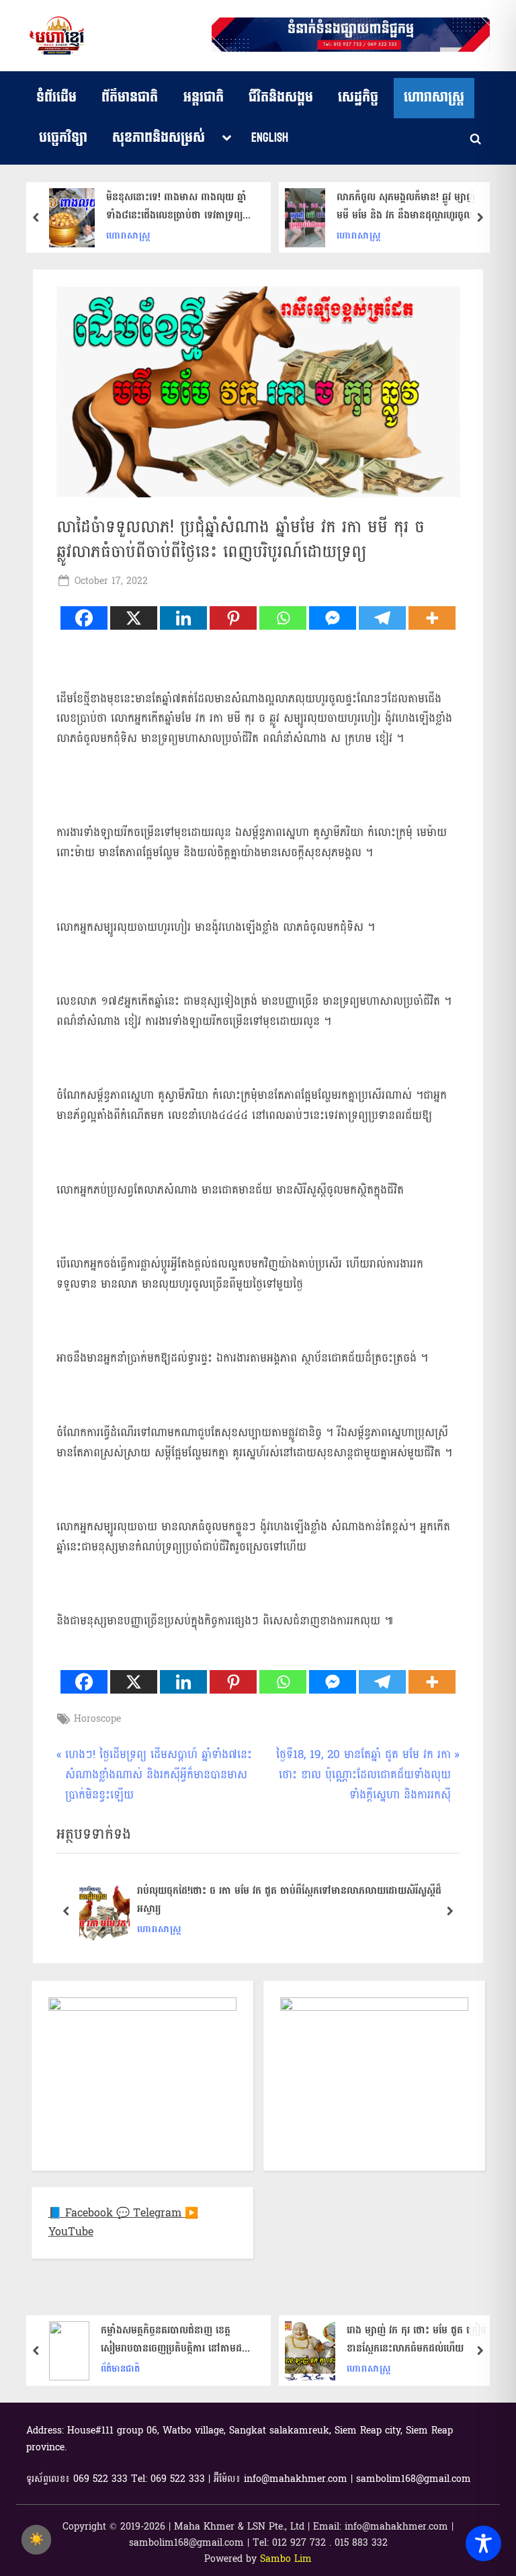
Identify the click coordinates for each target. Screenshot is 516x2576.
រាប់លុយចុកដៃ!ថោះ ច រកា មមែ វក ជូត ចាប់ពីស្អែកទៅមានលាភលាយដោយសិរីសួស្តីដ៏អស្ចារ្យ (289, 1901)
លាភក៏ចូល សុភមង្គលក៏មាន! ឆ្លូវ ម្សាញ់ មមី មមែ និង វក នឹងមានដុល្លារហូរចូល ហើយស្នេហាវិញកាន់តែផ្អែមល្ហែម (406, 206)
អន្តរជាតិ (204, 97)
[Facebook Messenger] (333, 618)
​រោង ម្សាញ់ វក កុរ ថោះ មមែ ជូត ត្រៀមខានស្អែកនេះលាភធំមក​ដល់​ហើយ (417, 2339)
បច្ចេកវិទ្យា (63, 138)
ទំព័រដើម (56, 97)
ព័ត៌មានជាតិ (130, 97)
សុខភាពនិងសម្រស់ (159, 138)
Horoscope (97, 1719)
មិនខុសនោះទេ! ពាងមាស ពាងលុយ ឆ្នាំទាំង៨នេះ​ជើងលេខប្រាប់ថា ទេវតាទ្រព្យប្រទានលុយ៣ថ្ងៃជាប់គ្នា (176, 206)
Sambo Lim (286, 2559)
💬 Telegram (150, 2213)
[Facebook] (84, 618)
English (270, 138)
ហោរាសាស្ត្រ (434, 97)
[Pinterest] (233, 618)
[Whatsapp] (283, 618)
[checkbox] (36, 2540)
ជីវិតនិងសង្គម (281, 97)
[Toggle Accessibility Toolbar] (483, 2543)
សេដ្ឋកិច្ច (358, 97)
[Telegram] (382, 618)
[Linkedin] (183, 618)
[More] (432, 618)
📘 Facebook (82, 2213)
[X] (134, 618)
